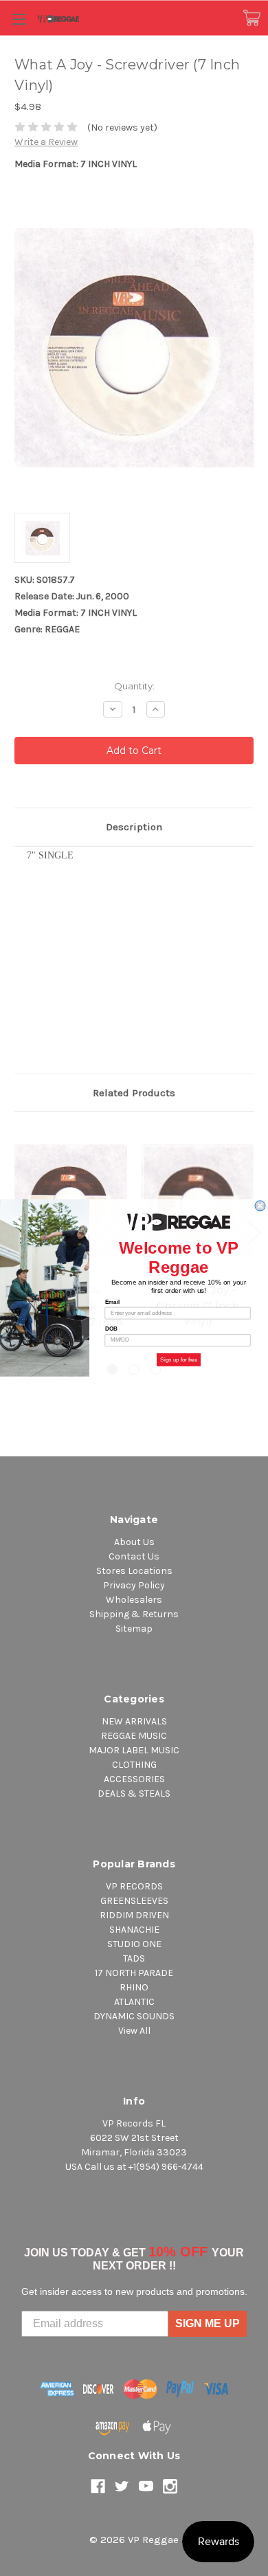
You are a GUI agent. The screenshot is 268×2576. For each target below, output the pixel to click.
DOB (111, 1329)
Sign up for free (179, 1360)
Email (112, 1302)
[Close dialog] (260, 1206)
